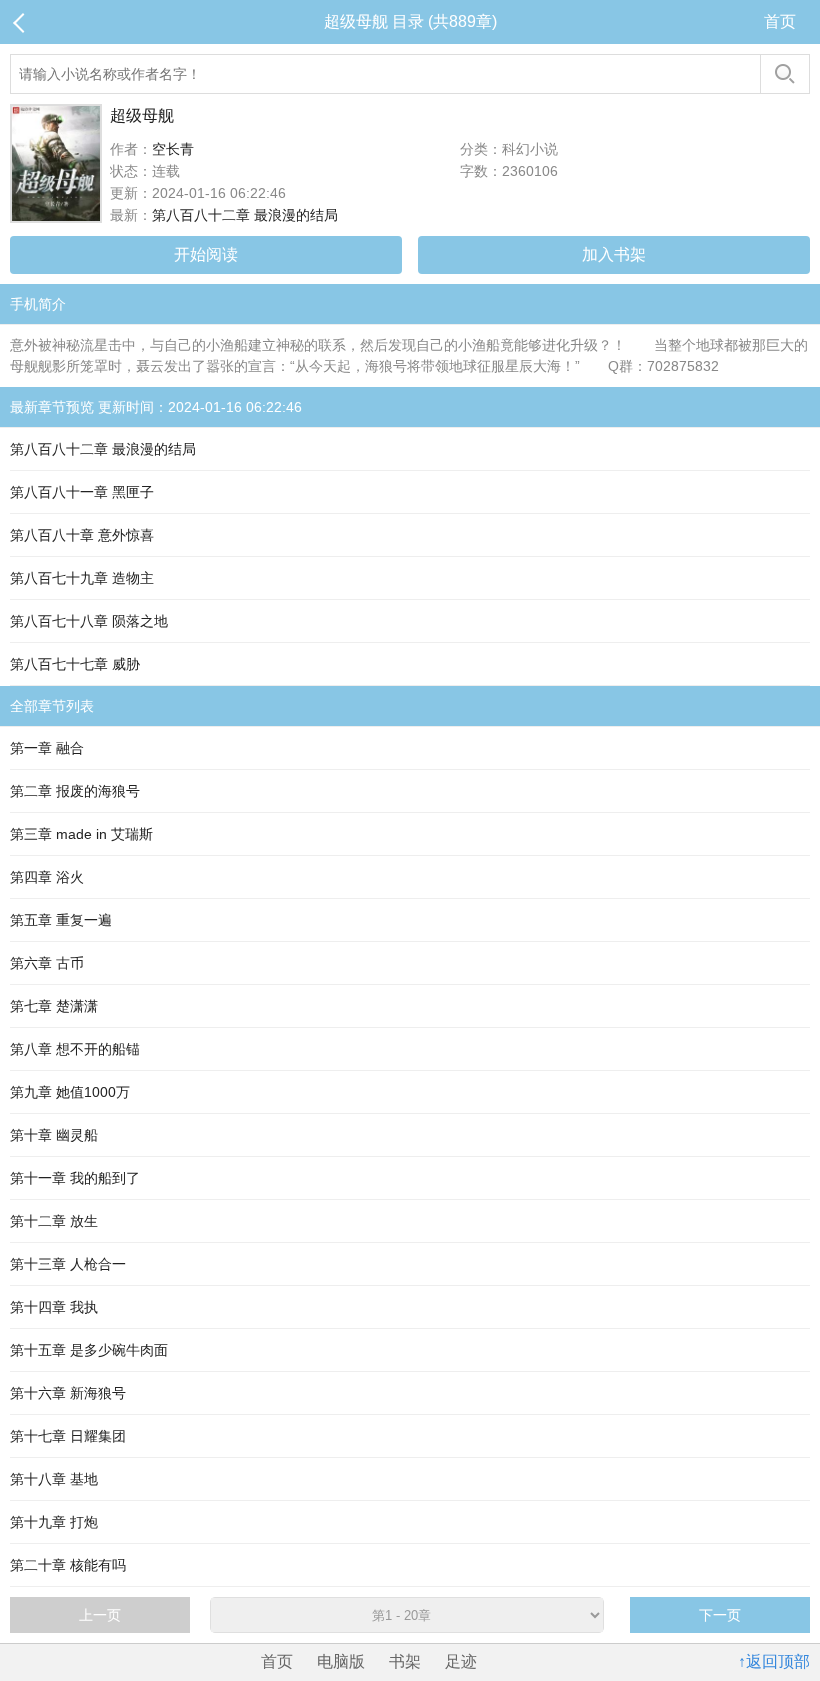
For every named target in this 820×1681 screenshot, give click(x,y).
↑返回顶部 (774, 1661)
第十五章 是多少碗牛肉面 (89, 1350)
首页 (780, 21)
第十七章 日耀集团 (68, 1436)
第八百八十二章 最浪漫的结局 (245, 215)
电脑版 (341, 1661)
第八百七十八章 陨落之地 (89, 621)
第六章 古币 (47, 963)
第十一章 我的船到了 (75, 1178)
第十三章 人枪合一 (68, 1264)
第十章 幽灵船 (54, 1135)
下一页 (720, 1615)
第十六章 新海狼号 (68, 1393)
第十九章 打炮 (54, 1522)
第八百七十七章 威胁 (75, 664)
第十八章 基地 (54, 1479)
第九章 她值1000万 (70, 1092)
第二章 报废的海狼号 (75, 791)
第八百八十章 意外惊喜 (82, 535)
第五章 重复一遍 (61, 920)
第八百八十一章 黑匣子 (82, 492)
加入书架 (614, 254)
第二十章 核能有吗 (68, 1565)
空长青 (173, 149)
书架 (405, 1661)
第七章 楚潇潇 (54, 1006)
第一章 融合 (47, 748)
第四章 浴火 (47, 877)
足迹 (461, 1661)
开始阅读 (206, 254)
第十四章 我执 (54, 1307)
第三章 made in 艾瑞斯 (81, 834)
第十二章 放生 (54, 1221)
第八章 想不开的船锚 (75, 1049)
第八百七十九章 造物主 (82, 578)
